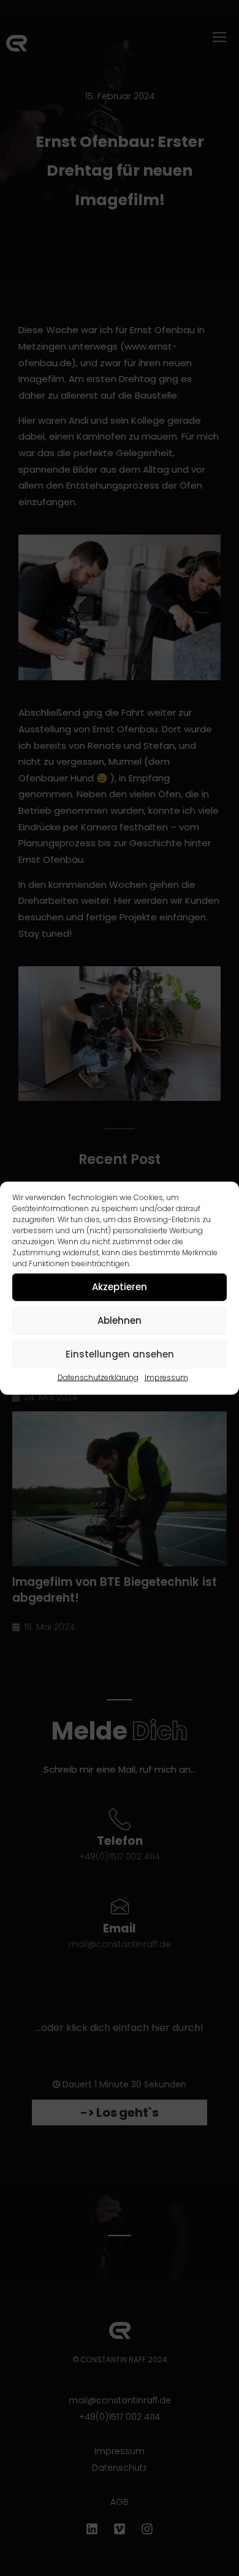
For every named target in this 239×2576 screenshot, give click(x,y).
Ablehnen (120, 1320)
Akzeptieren (120, 1287)
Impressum (166, 1377)
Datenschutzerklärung (98, 1377)
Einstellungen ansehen (120, 1354)
